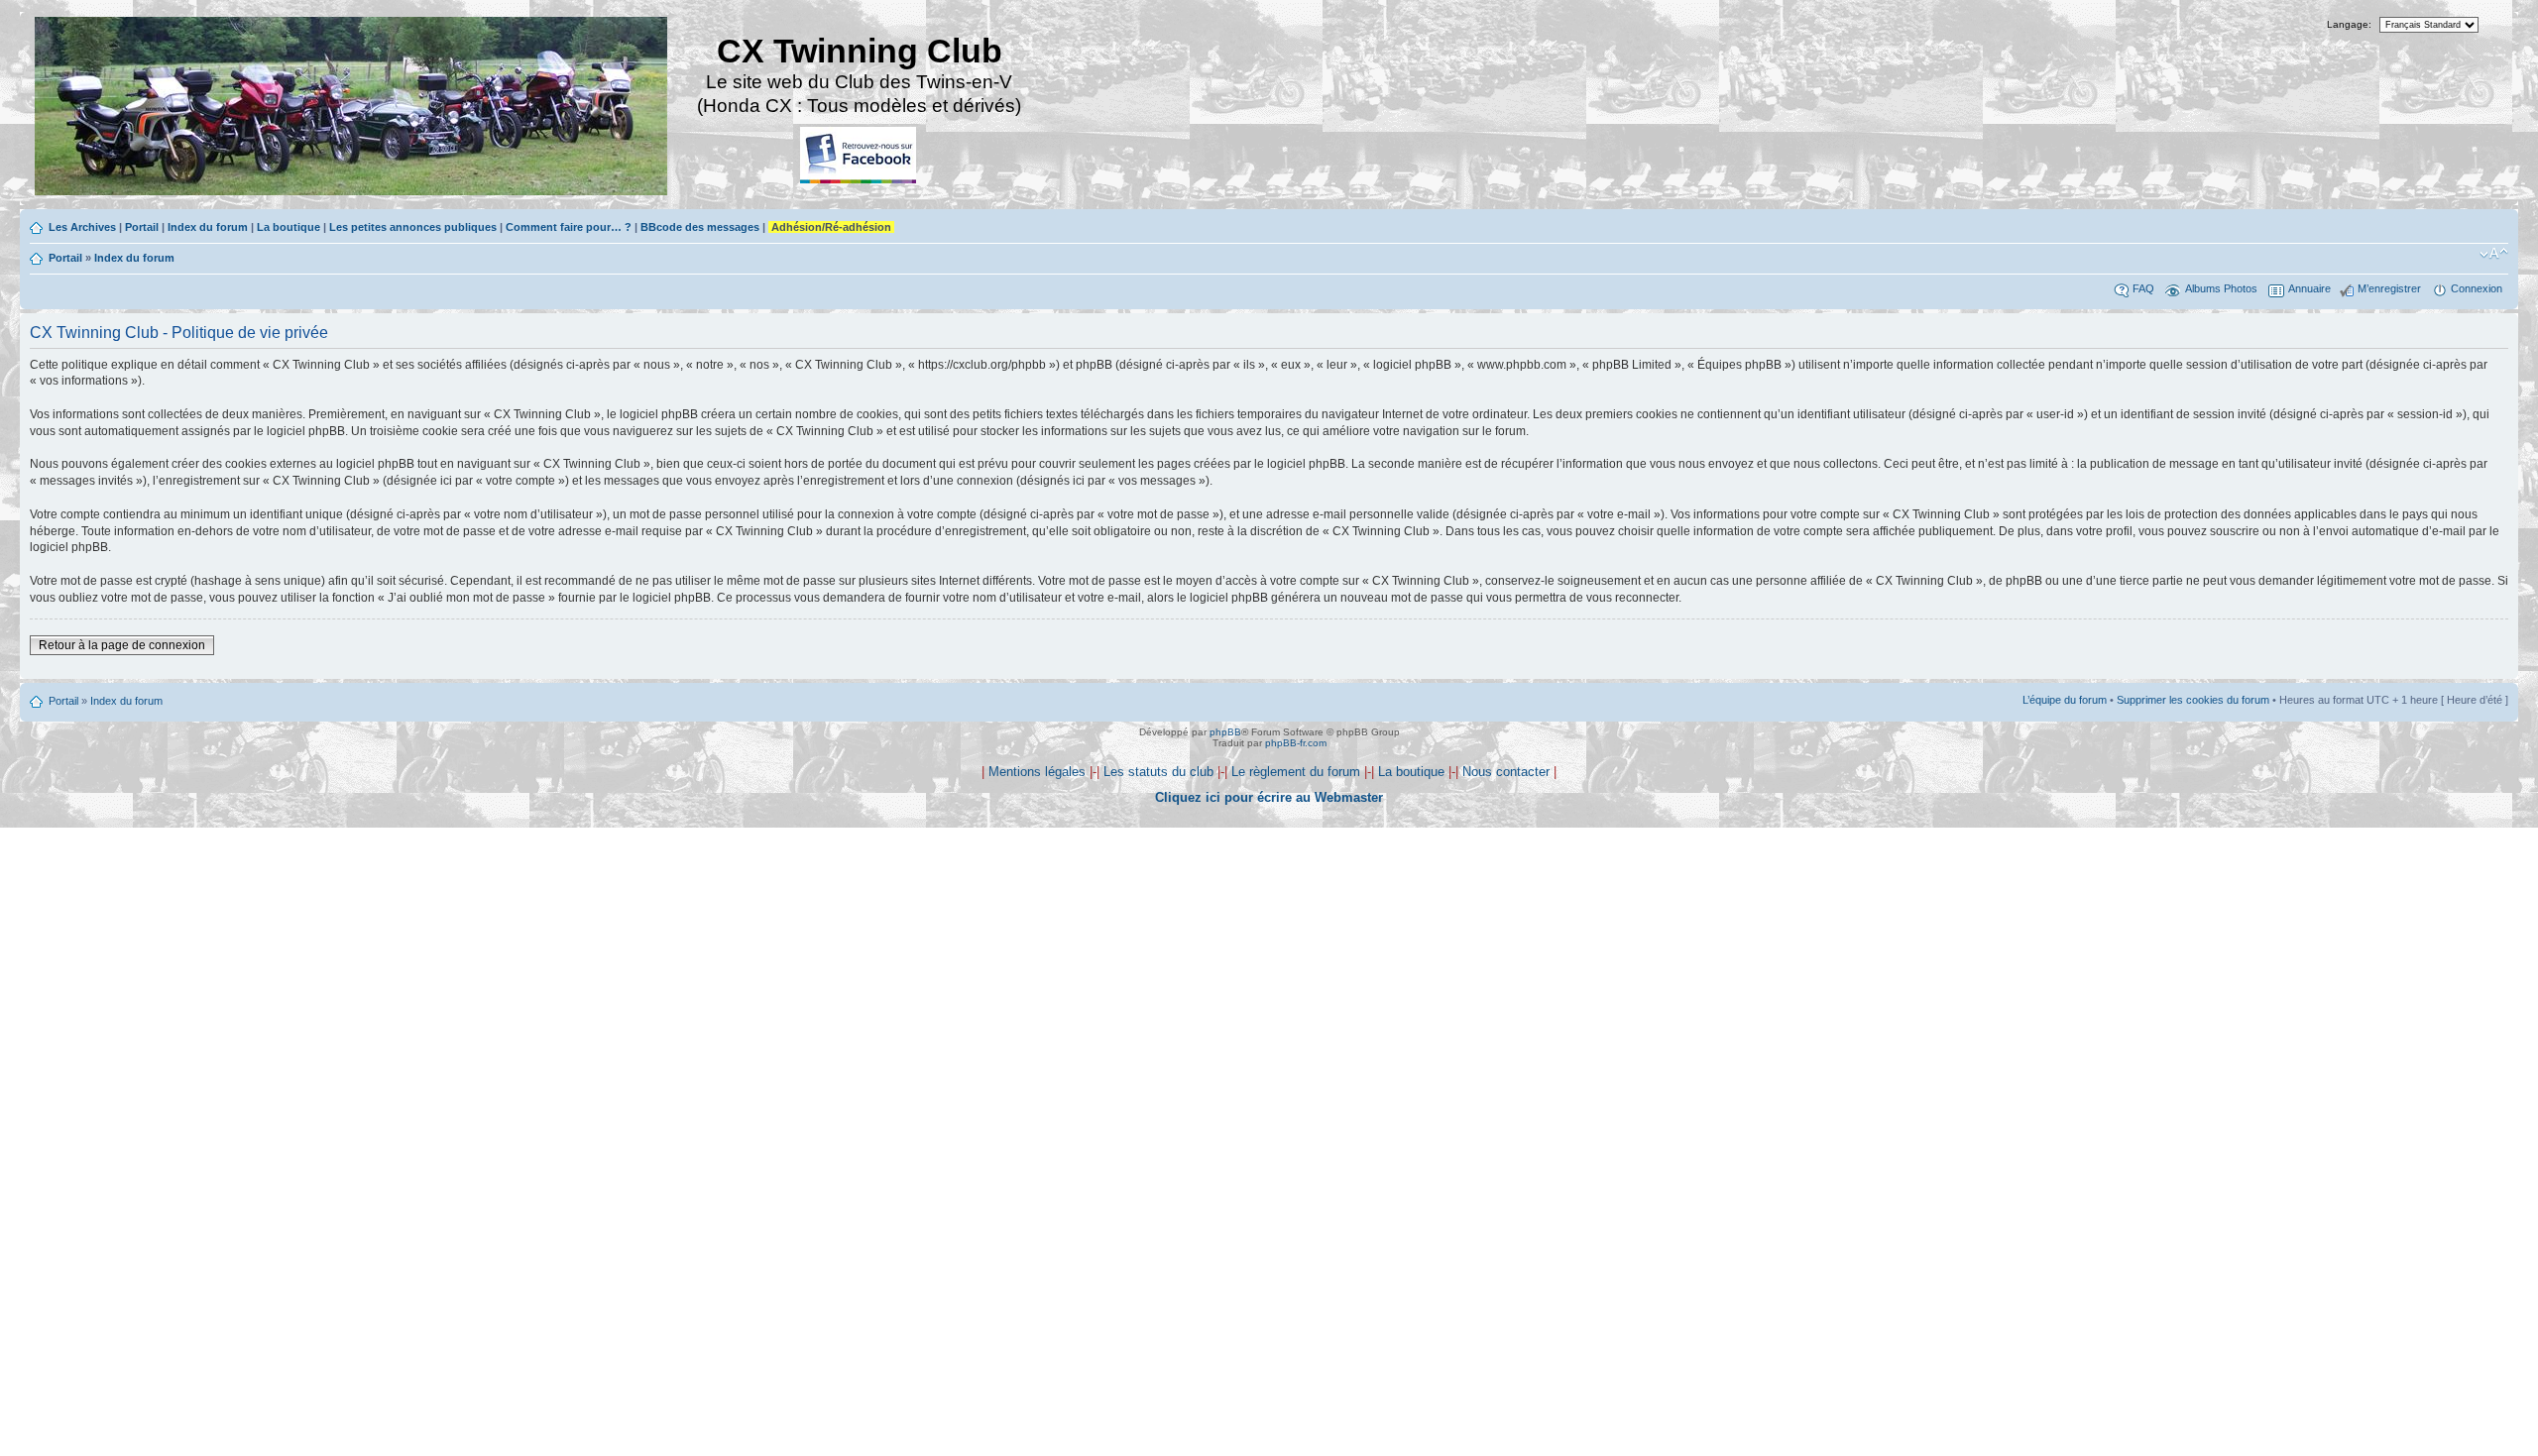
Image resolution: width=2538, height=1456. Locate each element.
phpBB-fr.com (1296, 743)
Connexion (2477, 288)
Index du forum (208, 227)
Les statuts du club (1158, 772)
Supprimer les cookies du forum (2193, 700)
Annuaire (2309, 288)
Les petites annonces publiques (413, 227)
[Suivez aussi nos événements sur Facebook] (860, 156)
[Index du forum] (352, 109)
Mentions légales (1037, 772)
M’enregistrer (2389, 288)
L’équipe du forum (2065, 700)
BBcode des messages (700, 227)
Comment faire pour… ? (569, 227)
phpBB (1225, 732)
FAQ (2143, 288)
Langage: (2349, 24)
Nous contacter (1506, 772)
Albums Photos (2221, 288)
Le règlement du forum (1296, 772)
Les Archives (82, 227)
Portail (142, 227)
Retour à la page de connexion (122, 645)
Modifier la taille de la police (2494, 254)
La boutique (288, 227)
